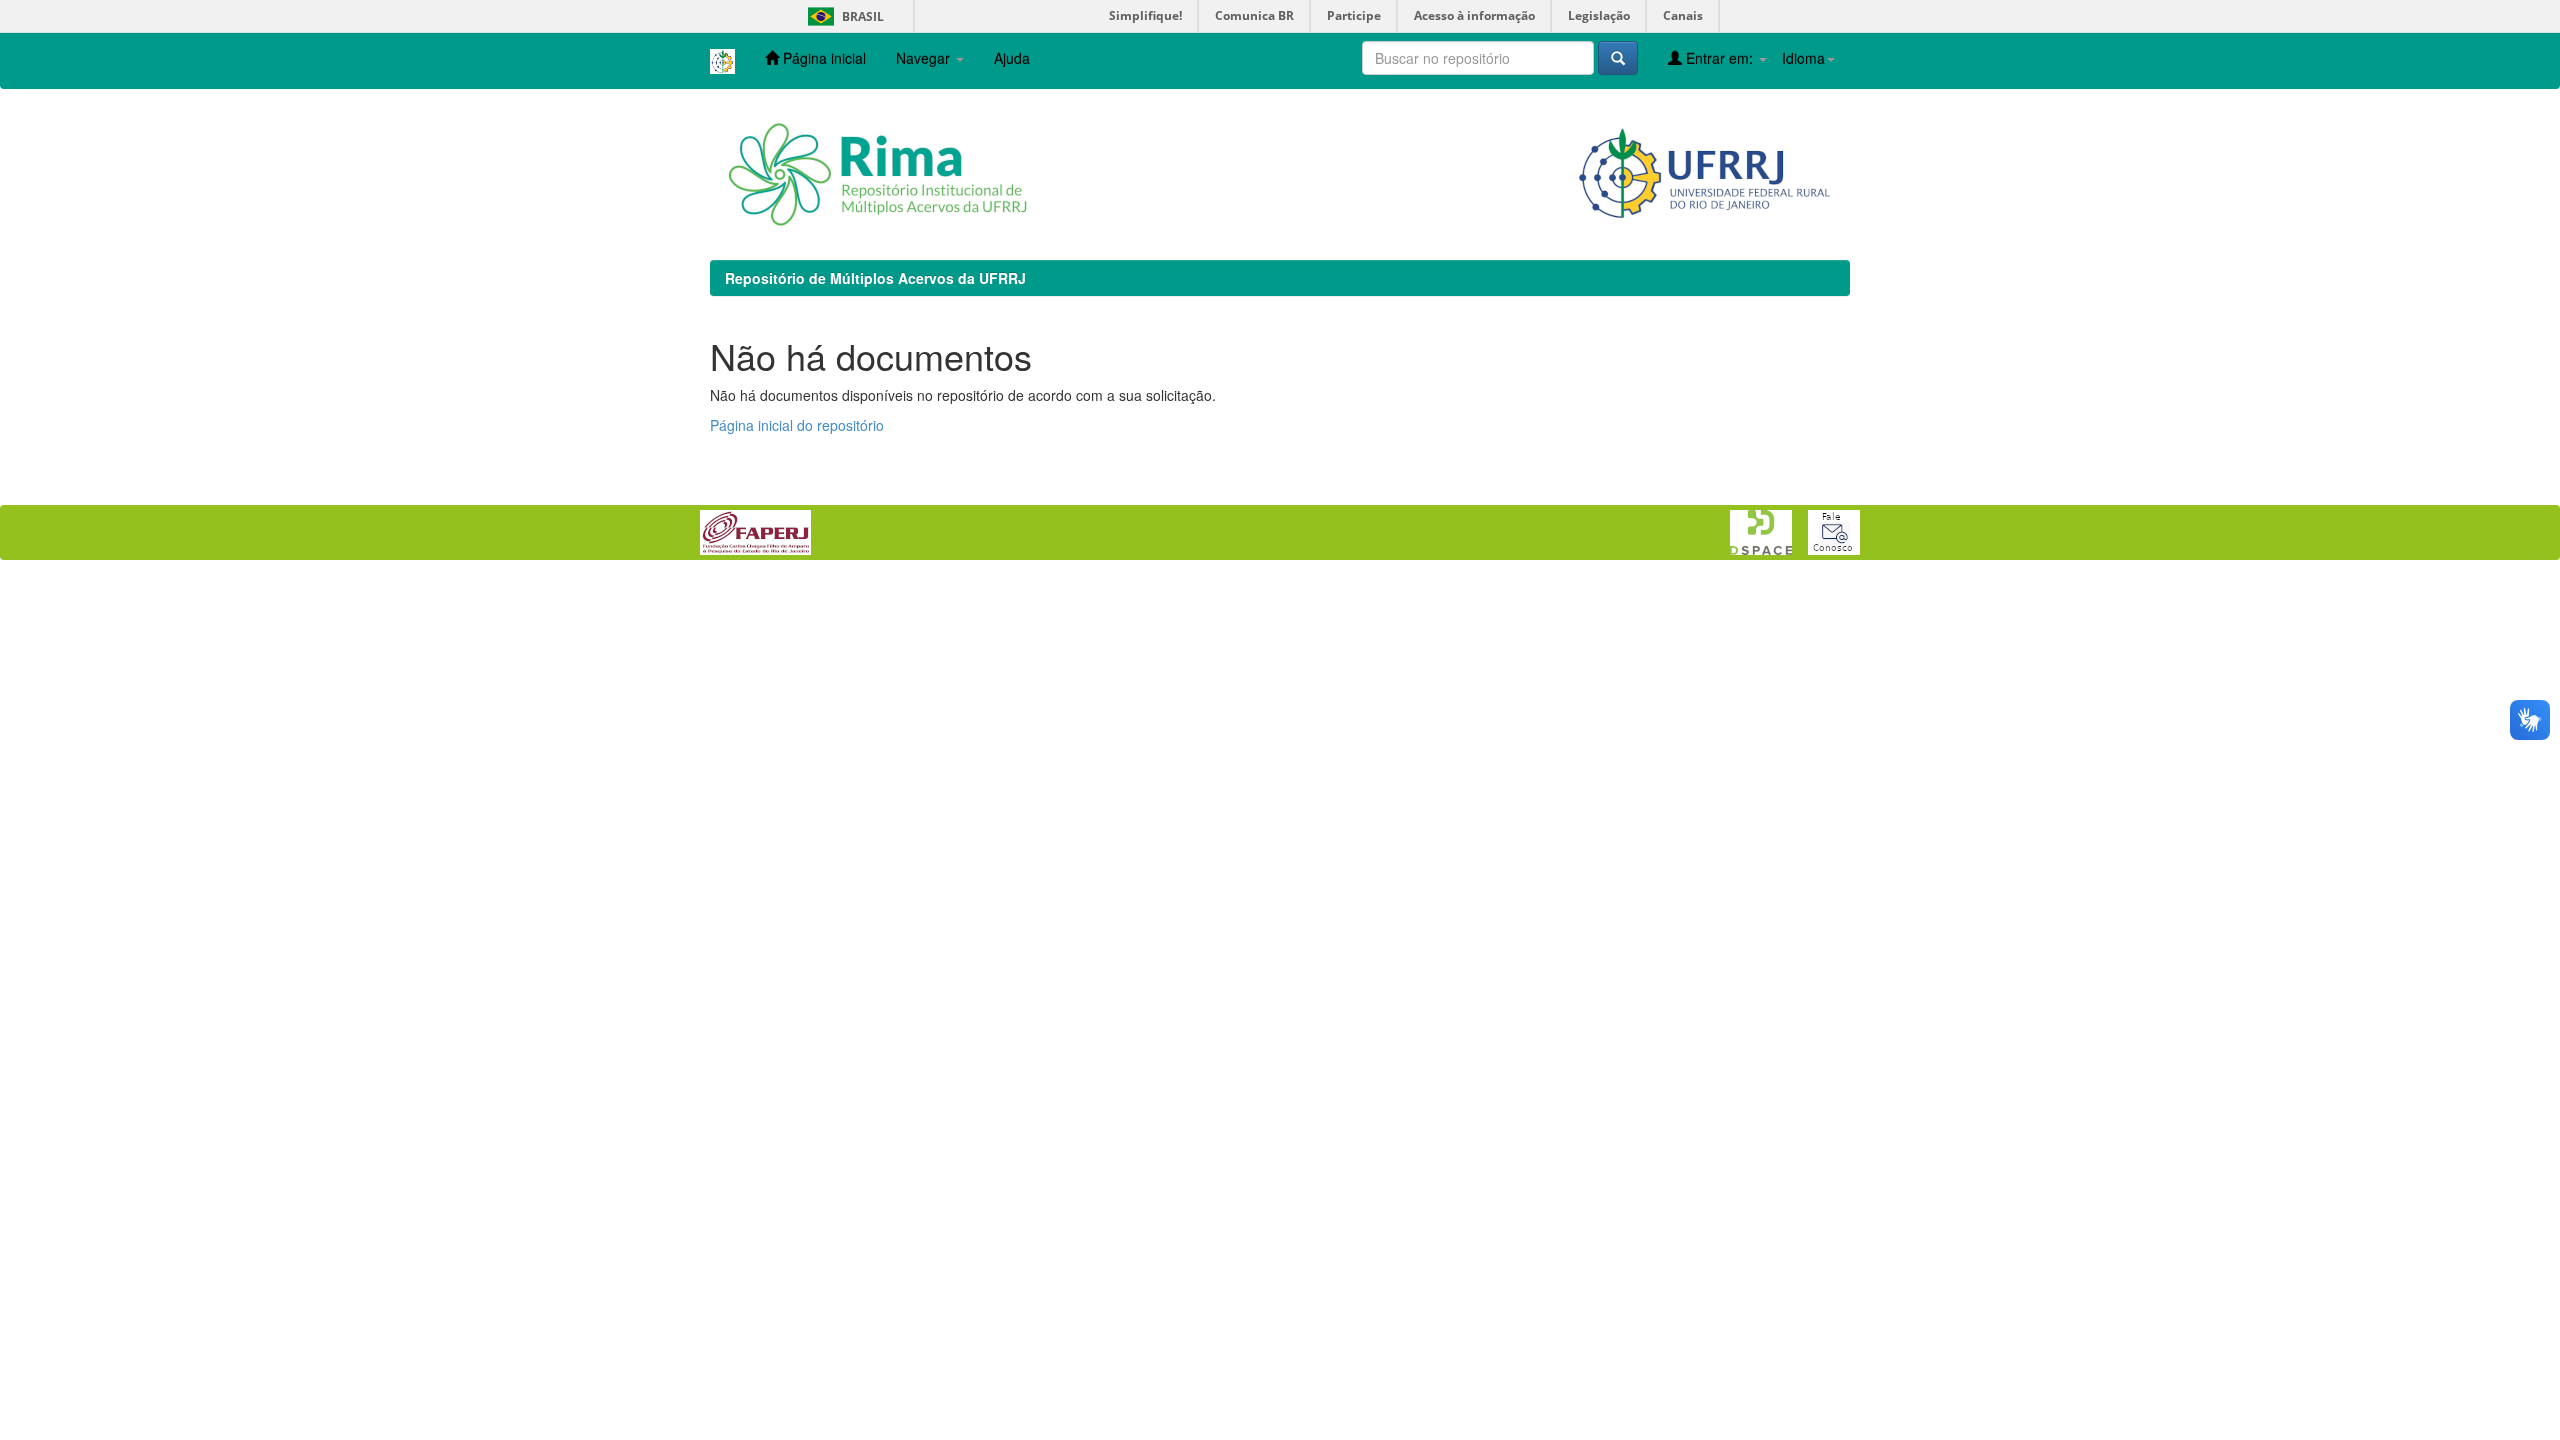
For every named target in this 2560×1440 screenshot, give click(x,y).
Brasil (842, 16)
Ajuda (1012, 58)
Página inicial (822, 58)
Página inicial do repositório (797, 425)
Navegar (925, 58)
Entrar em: (1719, 58)
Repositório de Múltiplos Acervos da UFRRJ (875, 278)
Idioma (1803, 58)
